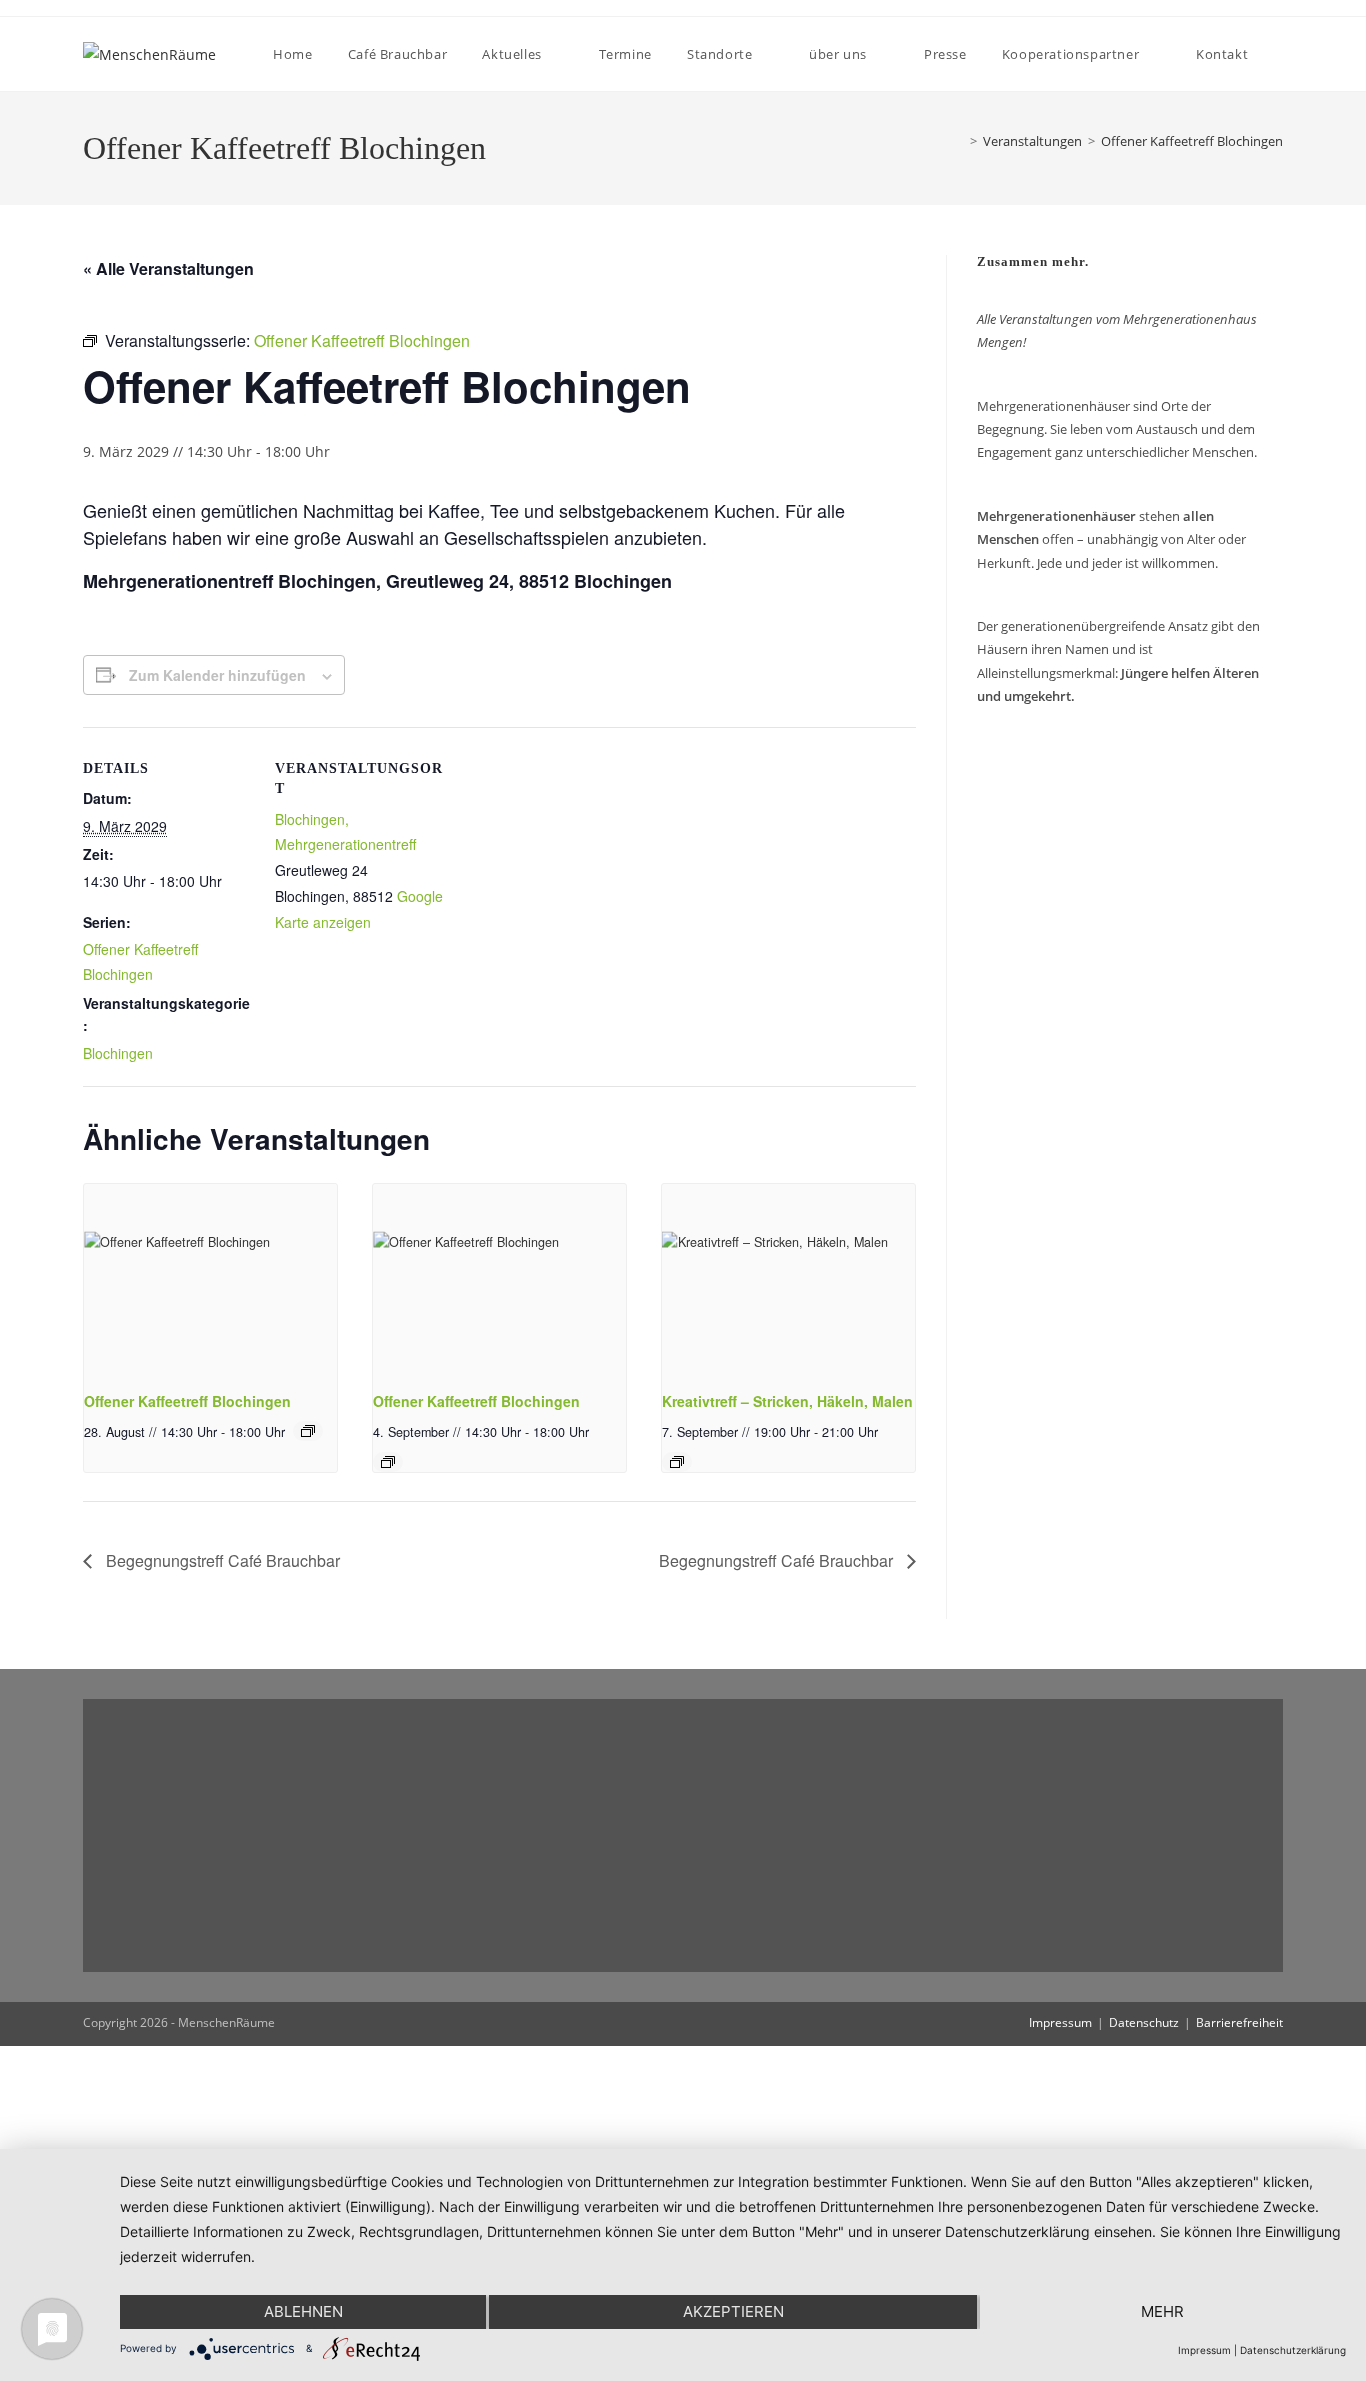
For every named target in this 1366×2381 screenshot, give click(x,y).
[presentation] (210, 1279)
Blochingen (118, 1053)
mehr (1162, 2311)
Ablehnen (303, 2311)
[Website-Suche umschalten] (1282, 54)
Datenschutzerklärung (1293, 2350)
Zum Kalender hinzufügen (217, 675)
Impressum (1060, 2022)
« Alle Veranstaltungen (168, 268)
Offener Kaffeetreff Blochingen (1192, 141)
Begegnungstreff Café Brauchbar (221, 1560)
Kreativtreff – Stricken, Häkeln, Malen (787, 1401)
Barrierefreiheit (1239, 2022)
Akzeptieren (733, 2311)
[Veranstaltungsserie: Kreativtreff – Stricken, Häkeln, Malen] (677, 1462)
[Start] (955, 141)
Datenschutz (1144, 2022)
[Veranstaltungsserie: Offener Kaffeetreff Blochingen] (308, 1431)
